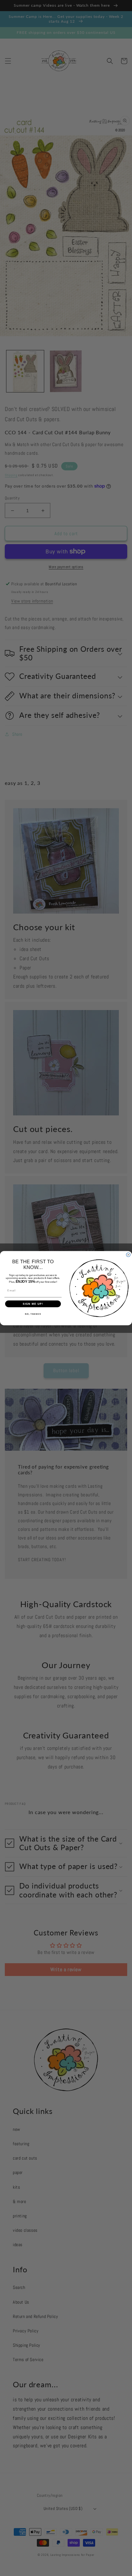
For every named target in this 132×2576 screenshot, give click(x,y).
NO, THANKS (33, 1314)
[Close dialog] (128, 1255)
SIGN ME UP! (33, 1304)
